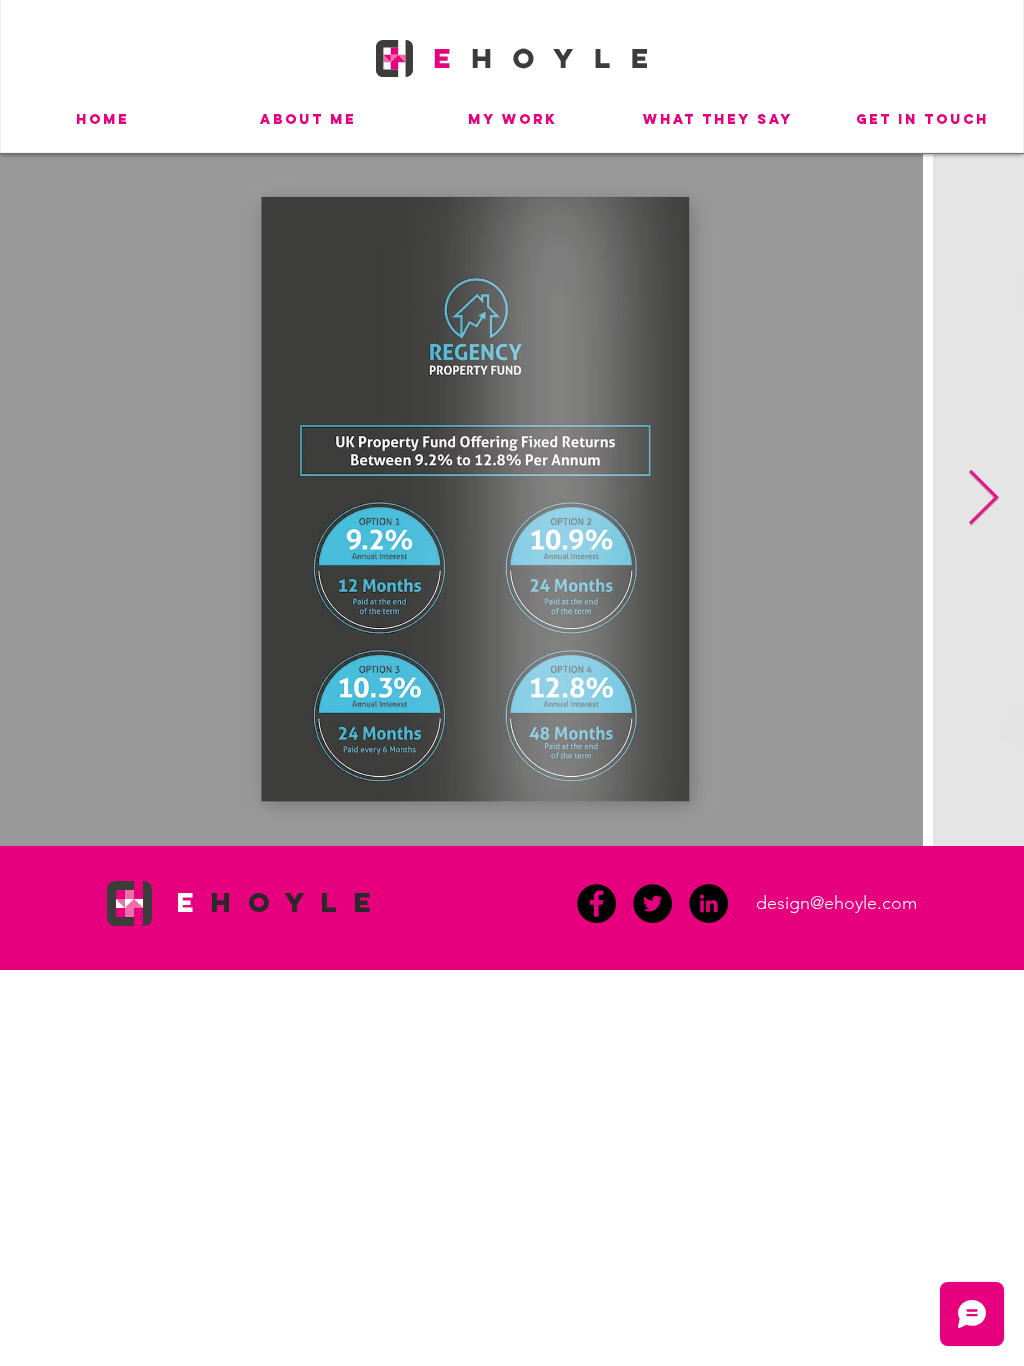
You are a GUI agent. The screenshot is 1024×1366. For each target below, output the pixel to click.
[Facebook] (596, 903)
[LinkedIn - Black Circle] (708, 903)
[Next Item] (983, 499)
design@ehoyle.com (836, 903)
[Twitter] (652, 903)
